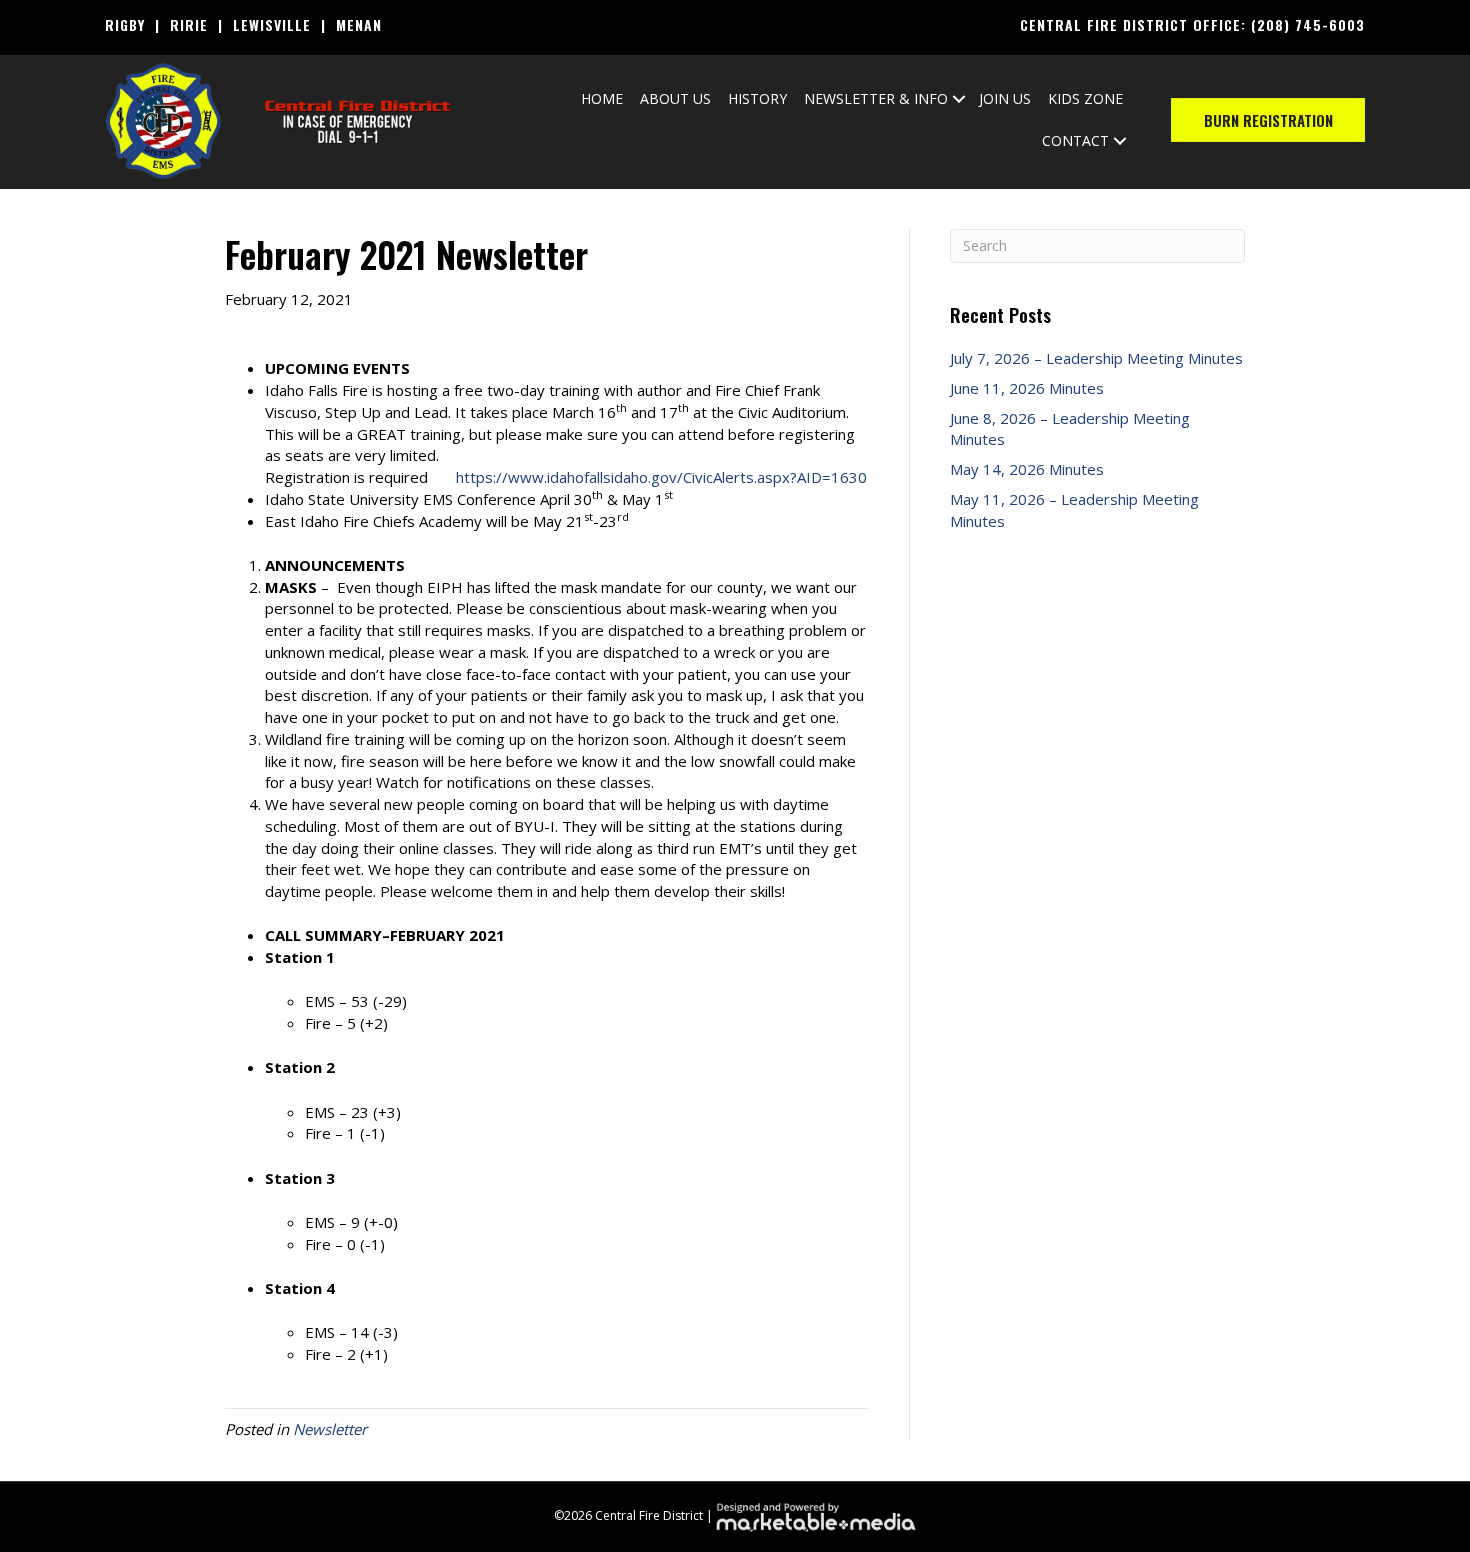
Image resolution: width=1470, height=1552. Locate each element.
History (757, 98)
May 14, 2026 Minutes (1027, 469)
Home (602, 98)
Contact (1075, 140)
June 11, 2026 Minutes (1027, 388)
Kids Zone (1085, 98)
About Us (675, 98)
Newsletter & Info (876, 98)
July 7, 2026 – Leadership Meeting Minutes (1096, 358)
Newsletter (330, 1429)
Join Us (1005, 98)
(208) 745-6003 (1308, 24)
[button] (959, 99)
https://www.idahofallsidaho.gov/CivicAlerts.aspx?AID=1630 (661, 477)
